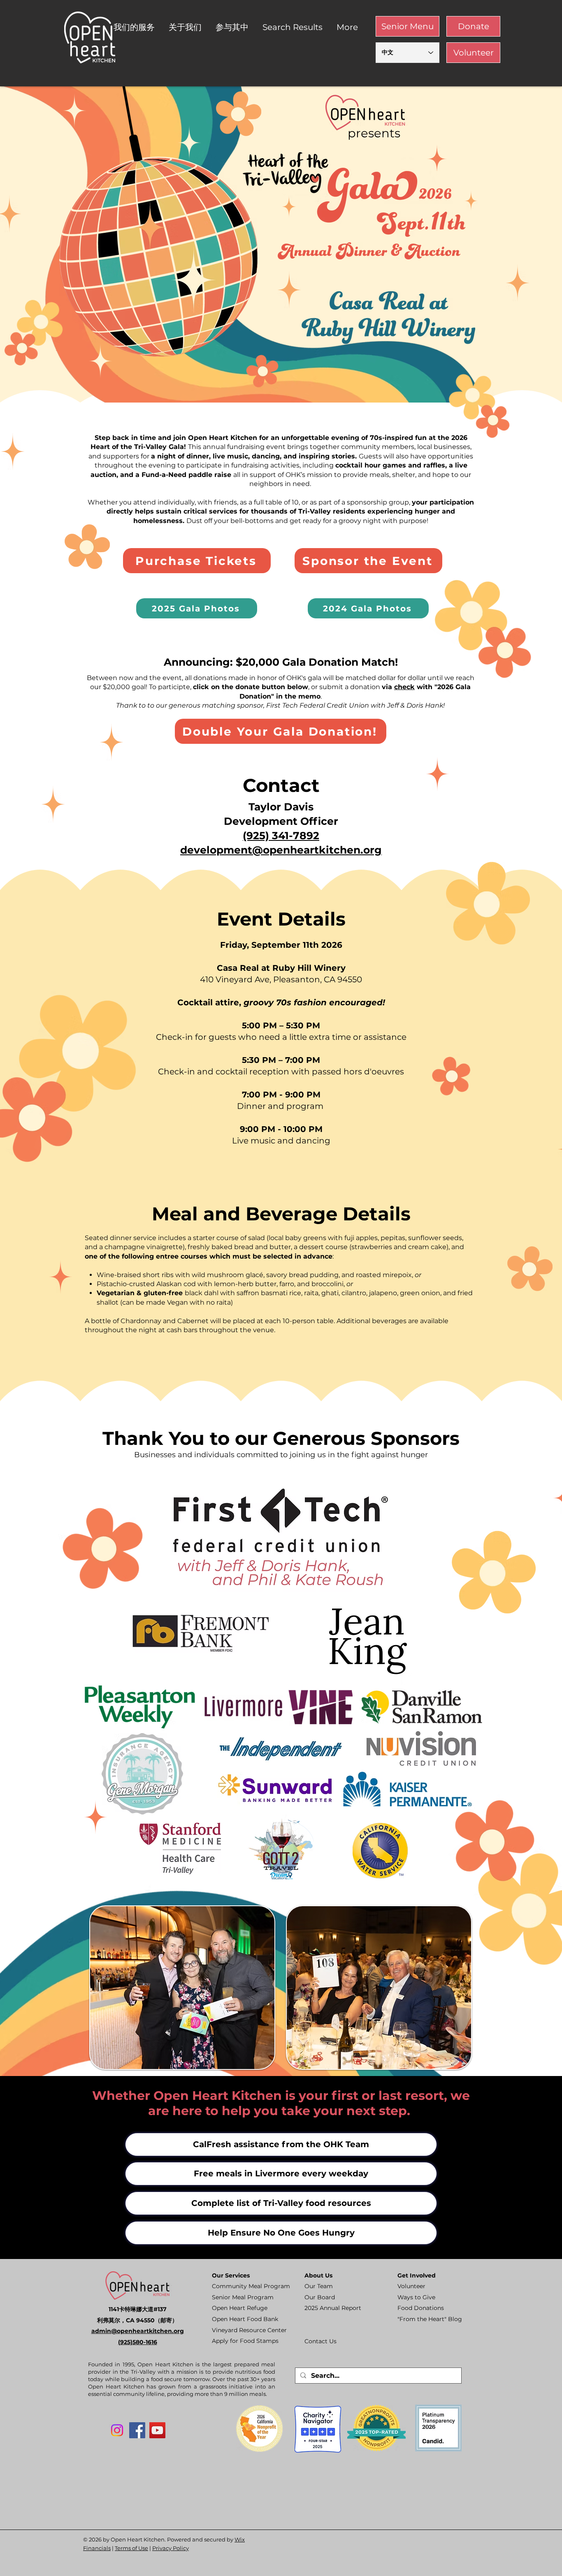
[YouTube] (157, 2430)
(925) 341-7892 (281, 836)
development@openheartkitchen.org (281, 850)
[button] (135, 27)
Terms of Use (131, 2548)
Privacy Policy (171, 2548)
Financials (97, 2548)
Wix (240, 2539)
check (404, 687)
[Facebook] (137, 2430)
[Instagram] (117, 2430)
